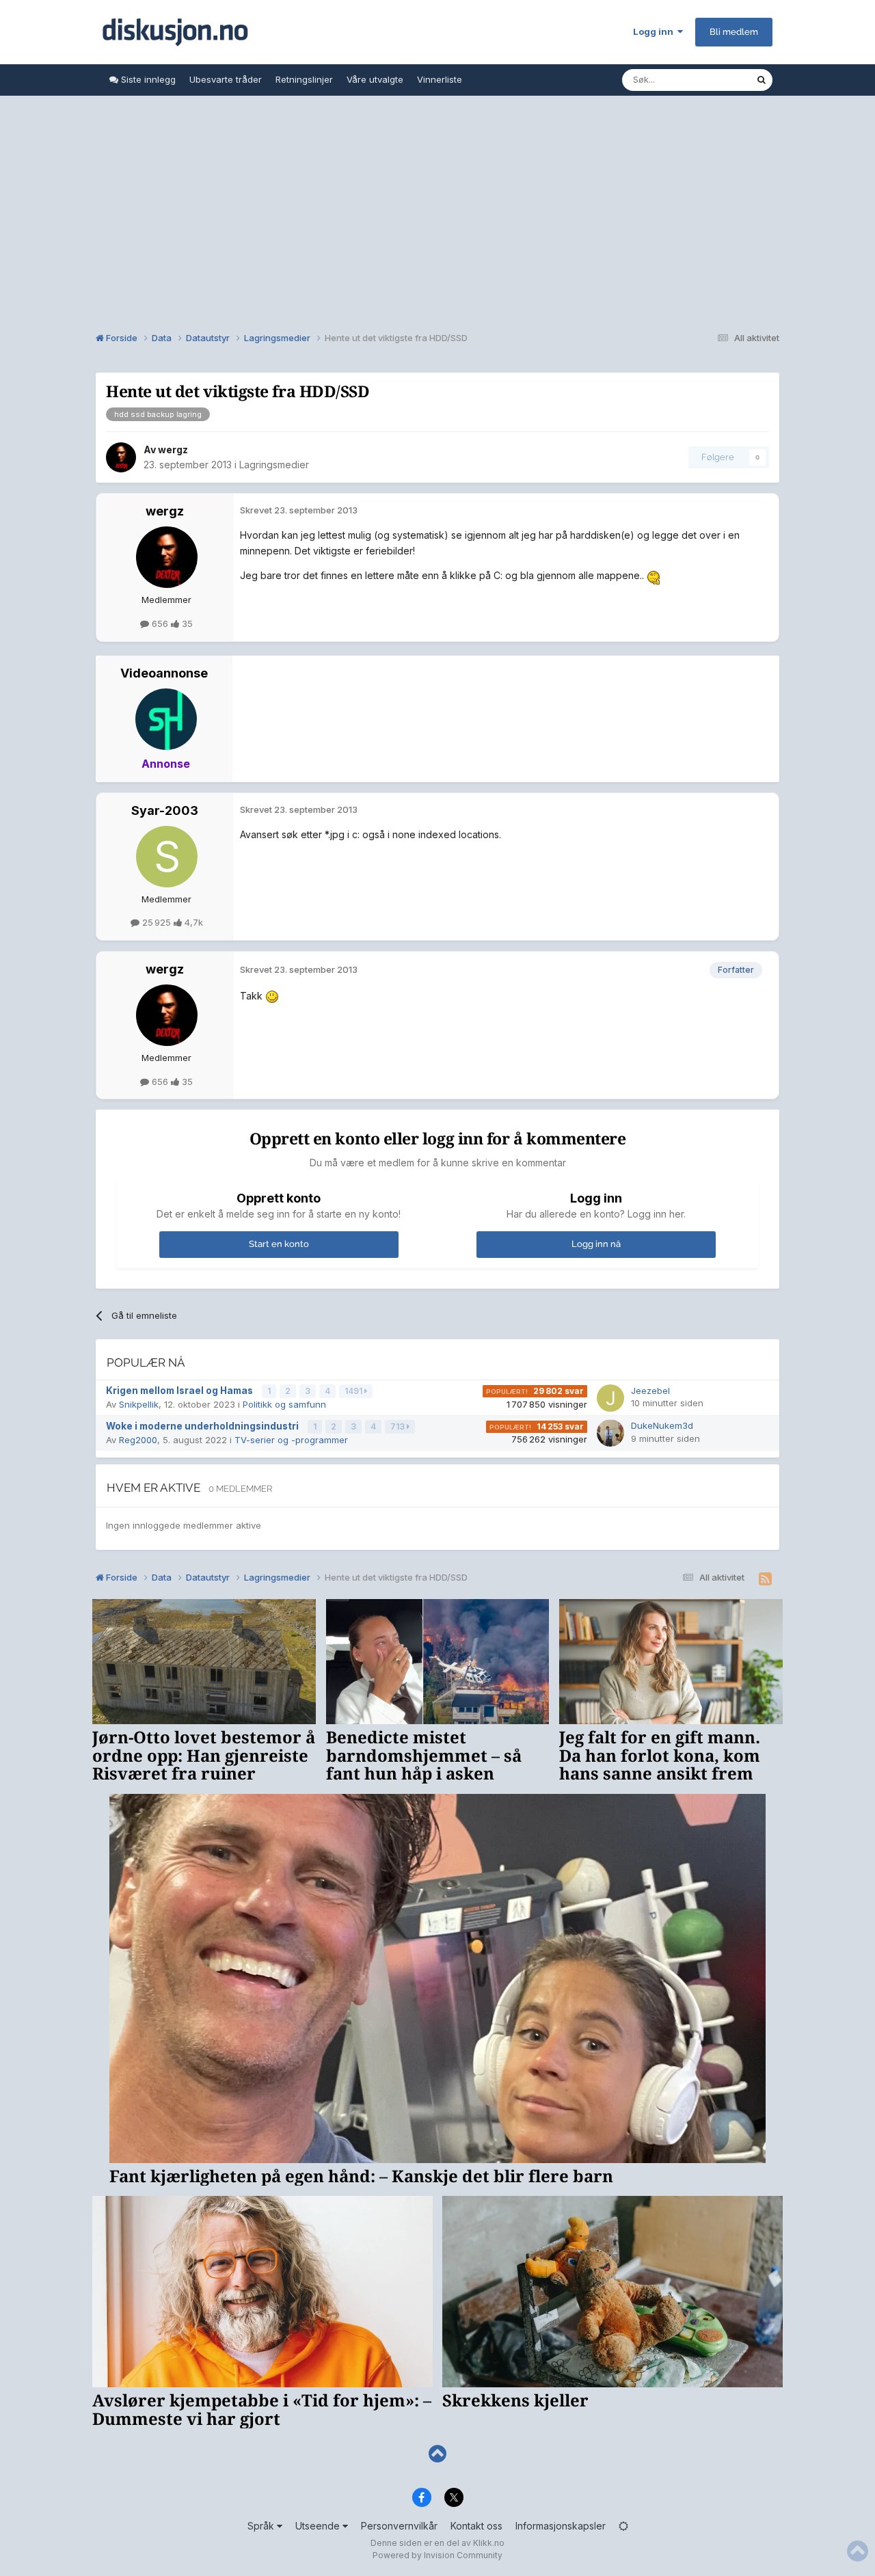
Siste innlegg (147, 79)
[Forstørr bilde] (655, 575)
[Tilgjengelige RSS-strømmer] (765, 1579)
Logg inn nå (596, 1244)
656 (160, 623)
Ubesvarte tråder (226, 79)
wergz (173, 450)
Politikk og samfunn (284, 1404)
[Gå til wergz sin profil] (121, 457)
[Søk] (762, 80)
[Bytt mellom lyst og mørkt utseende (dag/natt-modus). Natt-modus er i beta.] (623, 2526)
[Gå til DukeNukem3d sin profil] (610, 1433)
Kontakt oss (476, 2526)
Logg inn (655, 31)
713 (399, 1426)
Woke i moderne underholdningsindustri (203, 1426)
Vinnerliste (440, 79)
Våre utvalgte (375, 79)
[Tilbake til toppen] (437, 2454)
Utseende (319, 2526)
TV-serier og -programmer (291, 1440)
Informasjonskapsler (561, 2526)
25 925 (157, 922)
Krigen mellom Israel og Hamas (180, 1391)
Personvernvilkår (399, 2526)
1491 (354, 1391)
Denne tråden (710, 80)
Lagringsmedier (274, 465)
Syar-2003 (165, 810)
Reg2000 (138, 1440)
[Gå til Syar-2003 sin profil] (167, 857)
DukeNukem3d (662, 1425)
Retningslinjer (304, 79)
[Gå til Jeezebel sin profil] (610, 1398)
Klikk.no (489, 2543)
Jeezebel (650, 1391)
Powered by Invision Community (437, 2555)
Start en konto (279, 1244)
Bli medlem (734, 32)
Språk (262, 2526)
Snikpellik (139, 1404)
